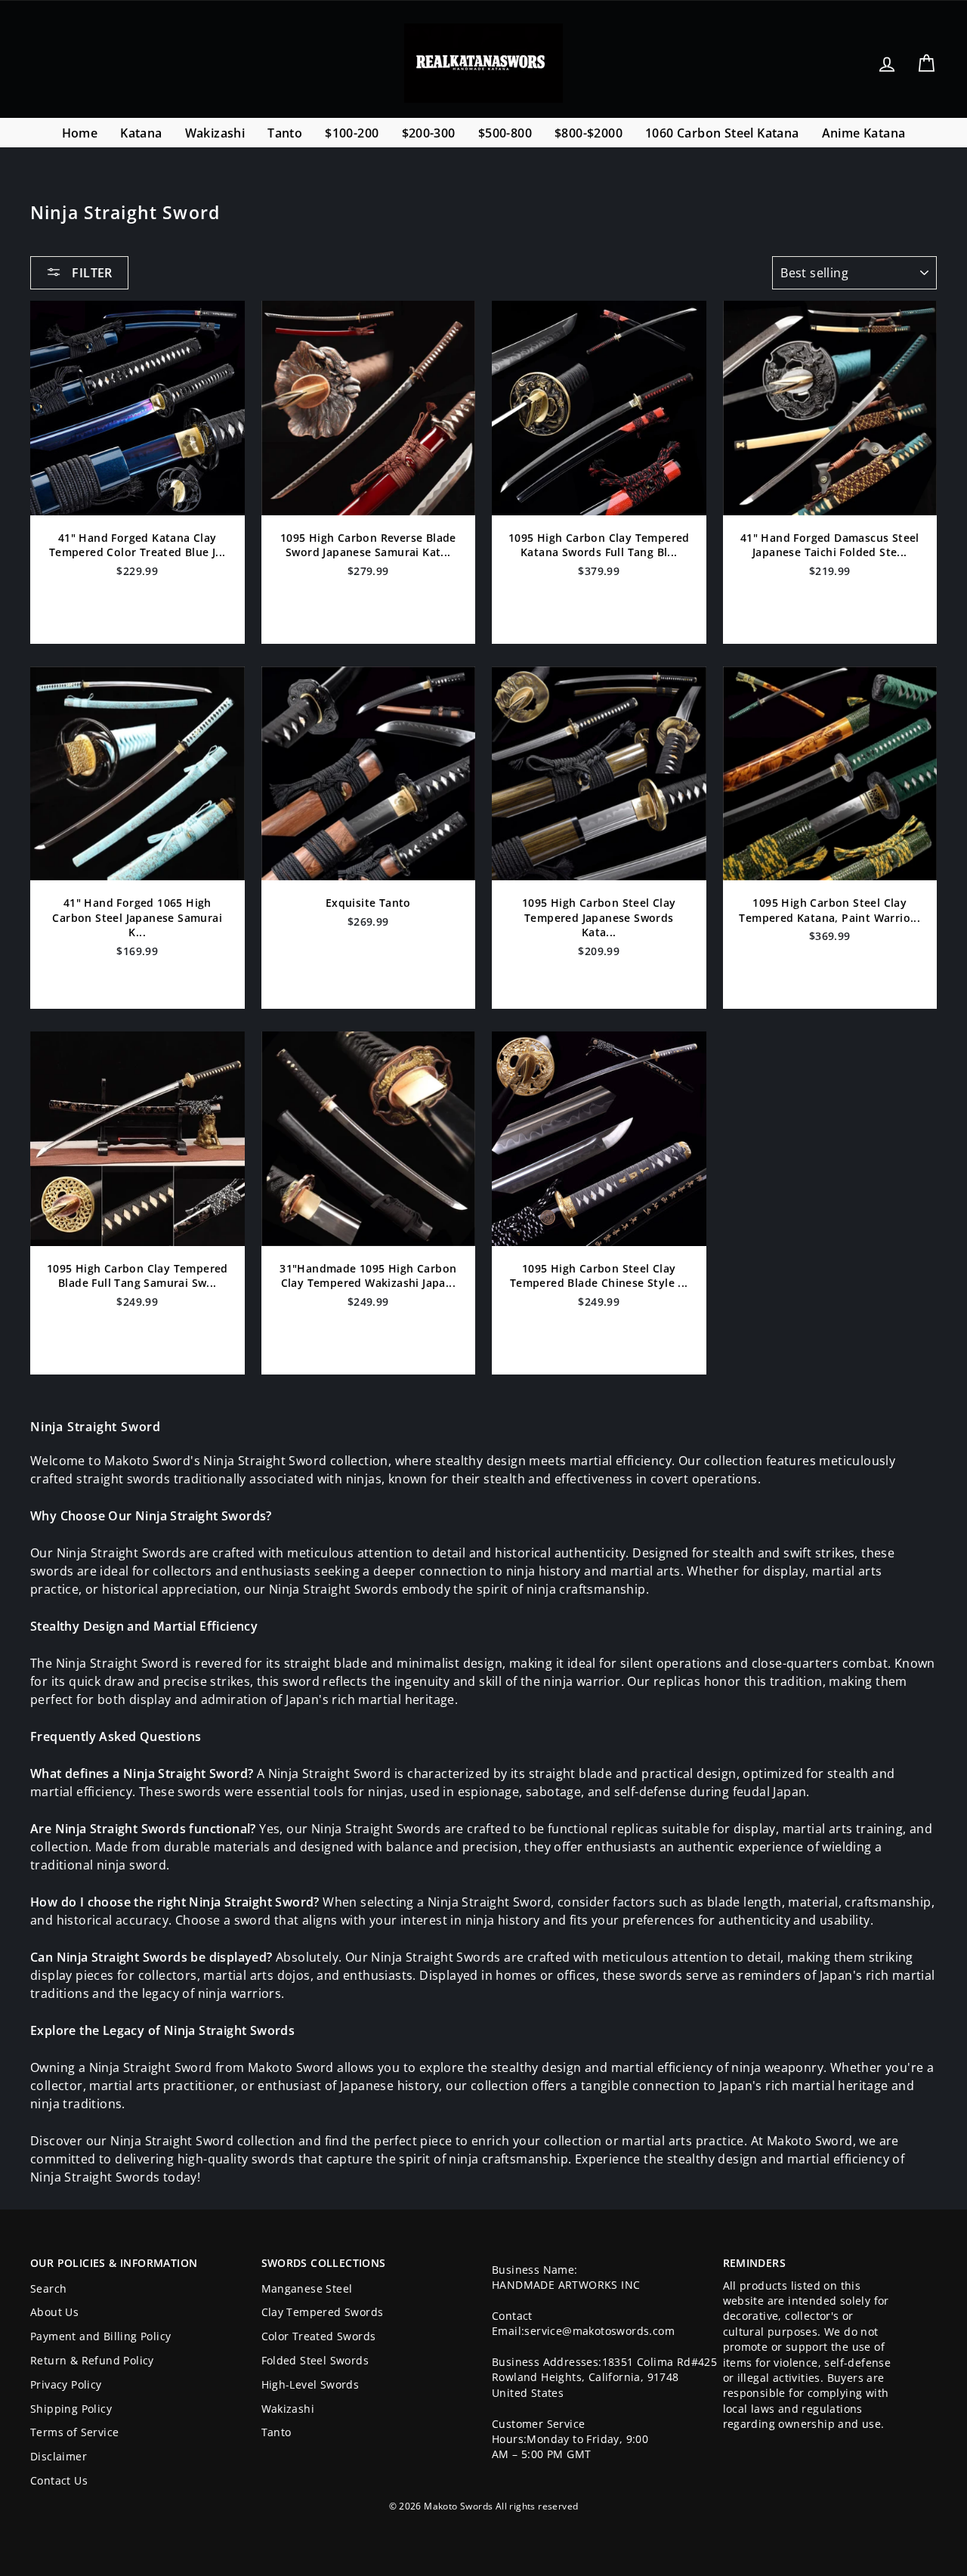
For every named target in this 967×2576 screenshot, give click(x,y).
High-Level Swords (310, 2384)
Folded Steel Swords (315, 2360)
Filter (91, 273)
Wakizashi (215, 133)
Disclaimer (59, 2456)
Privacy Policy (66, 2384)
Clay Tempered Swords (323, 2312)
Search (48, 2288)
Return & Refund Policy (92, 2360)
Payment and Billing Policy (100, 2336)
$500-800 (505, 133)
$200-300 (429, 133)
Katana (141, 133)
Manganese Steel (307, 2288)
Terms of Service (74, 2432)
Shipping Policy (71, 2409)
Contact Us (59, 2480)
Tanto (285, 133)
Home (80, 133)
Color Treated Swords (319, 2336)
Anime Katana (864, 133)
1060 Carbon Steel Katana (722, 133)
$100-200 (352, 133)
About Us (54, 2312)
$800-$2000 (589, 133)
